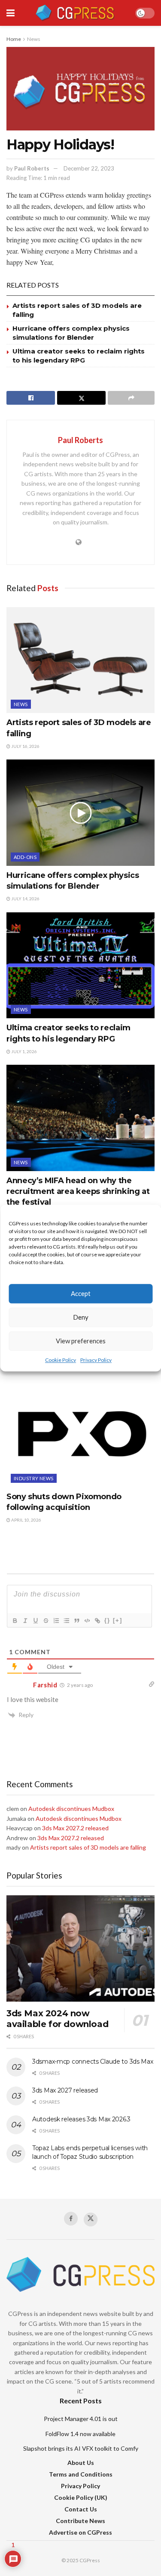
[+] (118, 1620)
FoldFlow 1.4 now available (80, 2434)
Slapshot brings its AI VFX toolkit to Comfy (81, 2448)
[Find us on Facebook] (71, 2219)
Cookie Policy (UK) (81, 2497)
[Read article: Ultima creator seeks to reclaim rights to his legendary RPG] (80, 966)
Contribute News (80, 2521)
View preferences (81, 1341)
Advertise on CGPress (80, 2532)
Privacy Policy (96, 1360)
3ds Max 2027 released (65, 2090)
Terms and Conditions (81, 2474)
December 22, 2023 (89, 168)
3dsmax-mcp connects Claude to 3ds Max (93, 2061)
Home (14, 39)
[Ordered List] (56, 1621)
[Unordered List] (66, 1621)
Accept (81, 1293)
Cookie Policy (61, 1360)
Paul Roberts (32, 168)
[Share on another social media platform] (131, 398)
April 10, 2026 (26, 1520)
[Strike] (46, 1621)
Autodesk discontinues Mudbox (71, 1809)
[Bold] (15, 1621)
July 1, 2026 (24, 1051)
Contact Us (81, 2509)
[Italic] (25, 1621)
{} (107, 1620)
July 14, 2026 (25, 899)
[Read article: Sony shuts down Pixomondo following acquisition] (80, 1434)
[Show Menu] (11, 13)
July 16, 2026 (25, 746)
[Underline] (35, 1621)
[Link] (97, 1621)
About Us (81, 2463)
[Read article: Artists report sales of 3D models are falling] (80, 660)
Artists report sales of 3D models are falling (88, 1847)
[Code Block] (87, 1621)
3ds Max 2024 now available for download (57, 2019)
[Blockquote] (76, 1621)
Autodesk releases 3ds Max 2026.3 (81, 2119)
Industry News (34, 1478)
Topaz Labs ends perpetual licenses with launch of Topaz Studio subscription (90, 2152)
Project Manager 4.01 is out (81, 2419)
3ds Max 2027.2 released (75, 1828)
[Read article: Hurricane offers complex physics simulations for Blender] (80, 813)
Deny (81, 1317)
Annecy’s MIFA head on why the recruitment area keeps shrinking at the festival (78, 1191)
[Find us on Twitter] (91, 2220)
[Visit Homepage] (75, 13)
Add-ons (25, 857)
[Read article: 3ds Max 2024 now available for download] (80, 1948)
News (34, 39)
